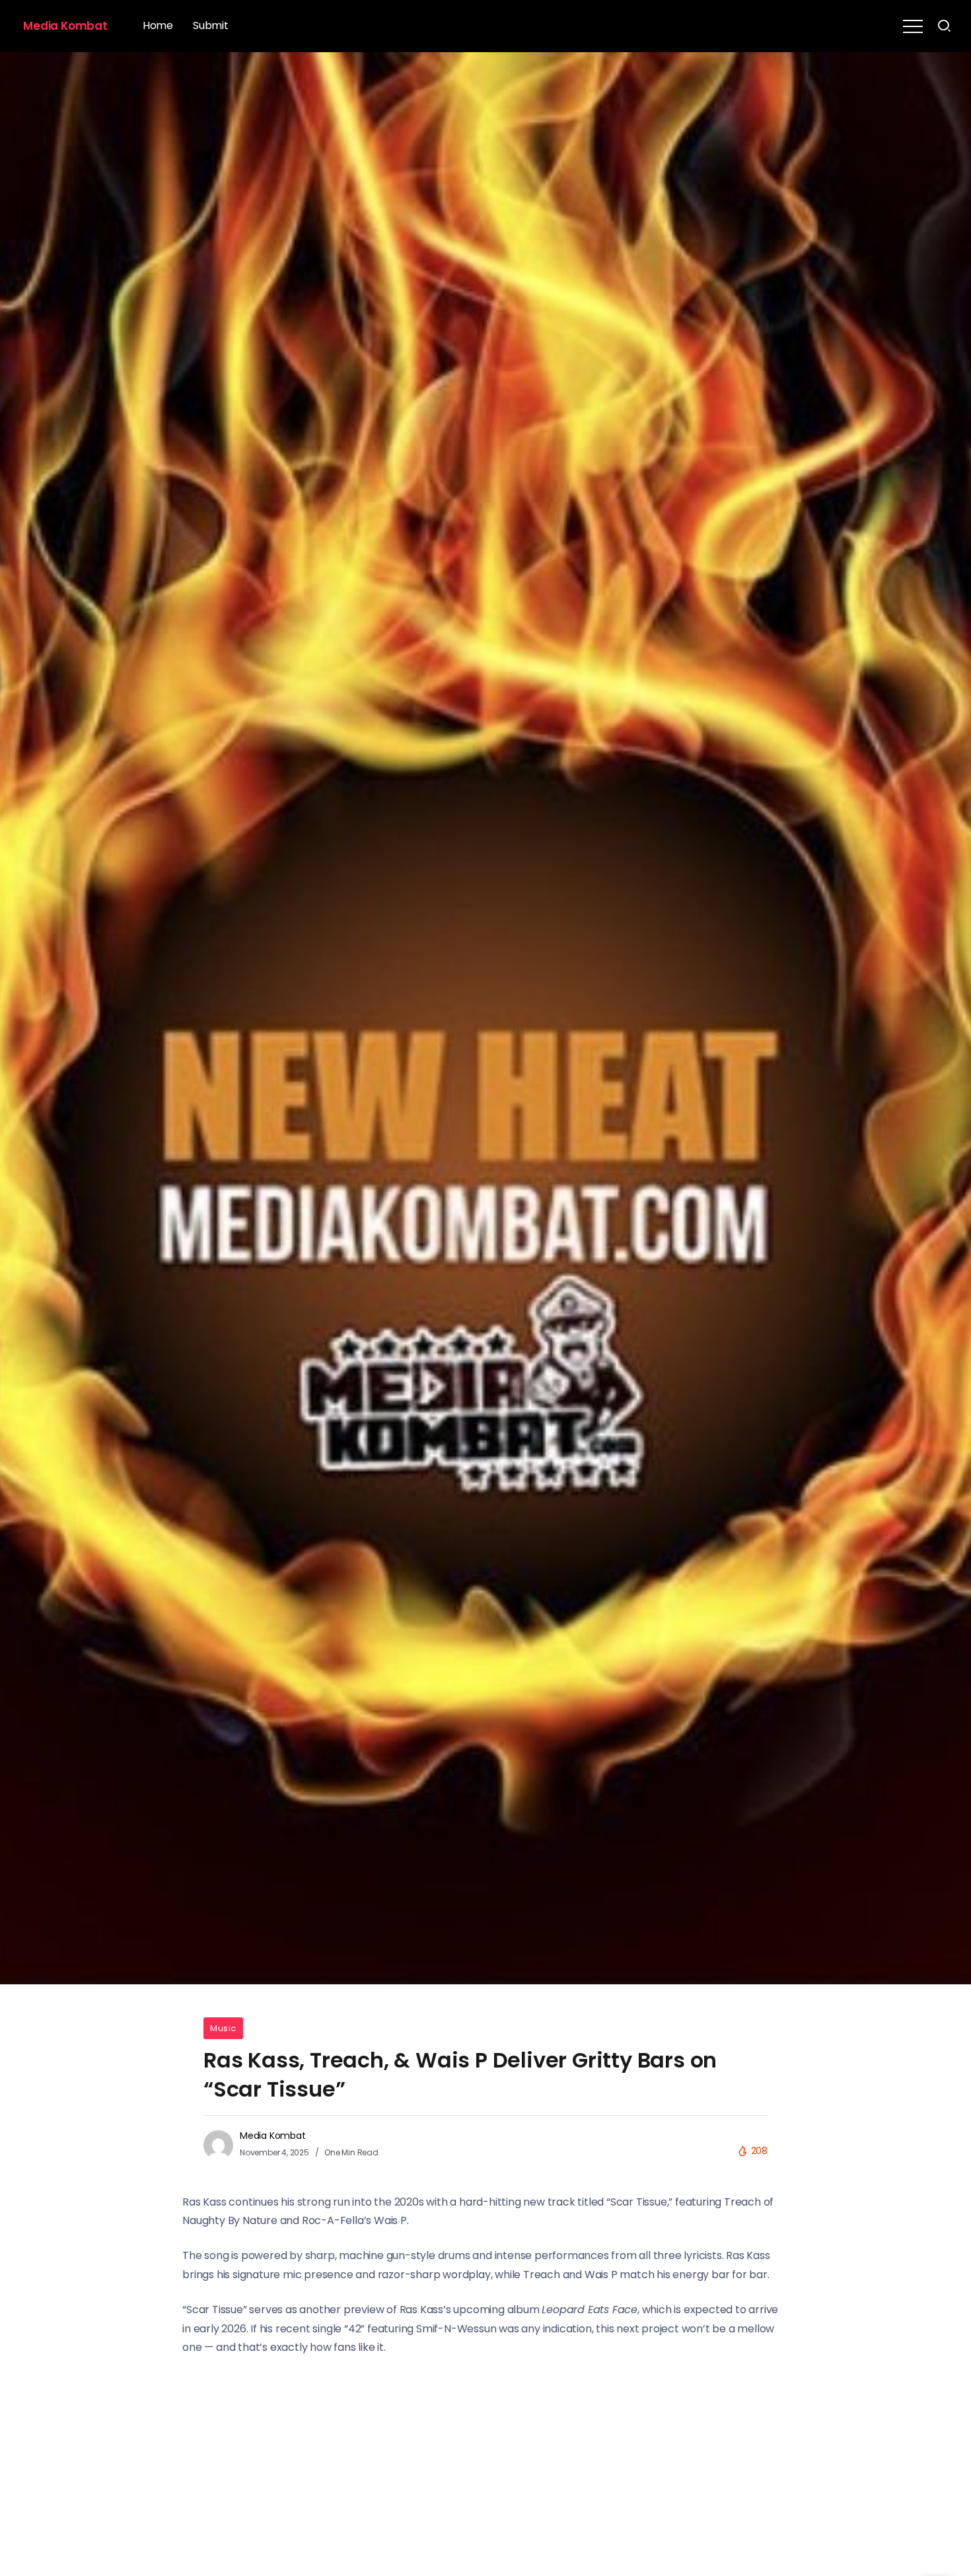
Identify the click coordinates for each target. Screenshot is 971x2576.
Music (223, 2028)
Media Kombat (65, 26)
